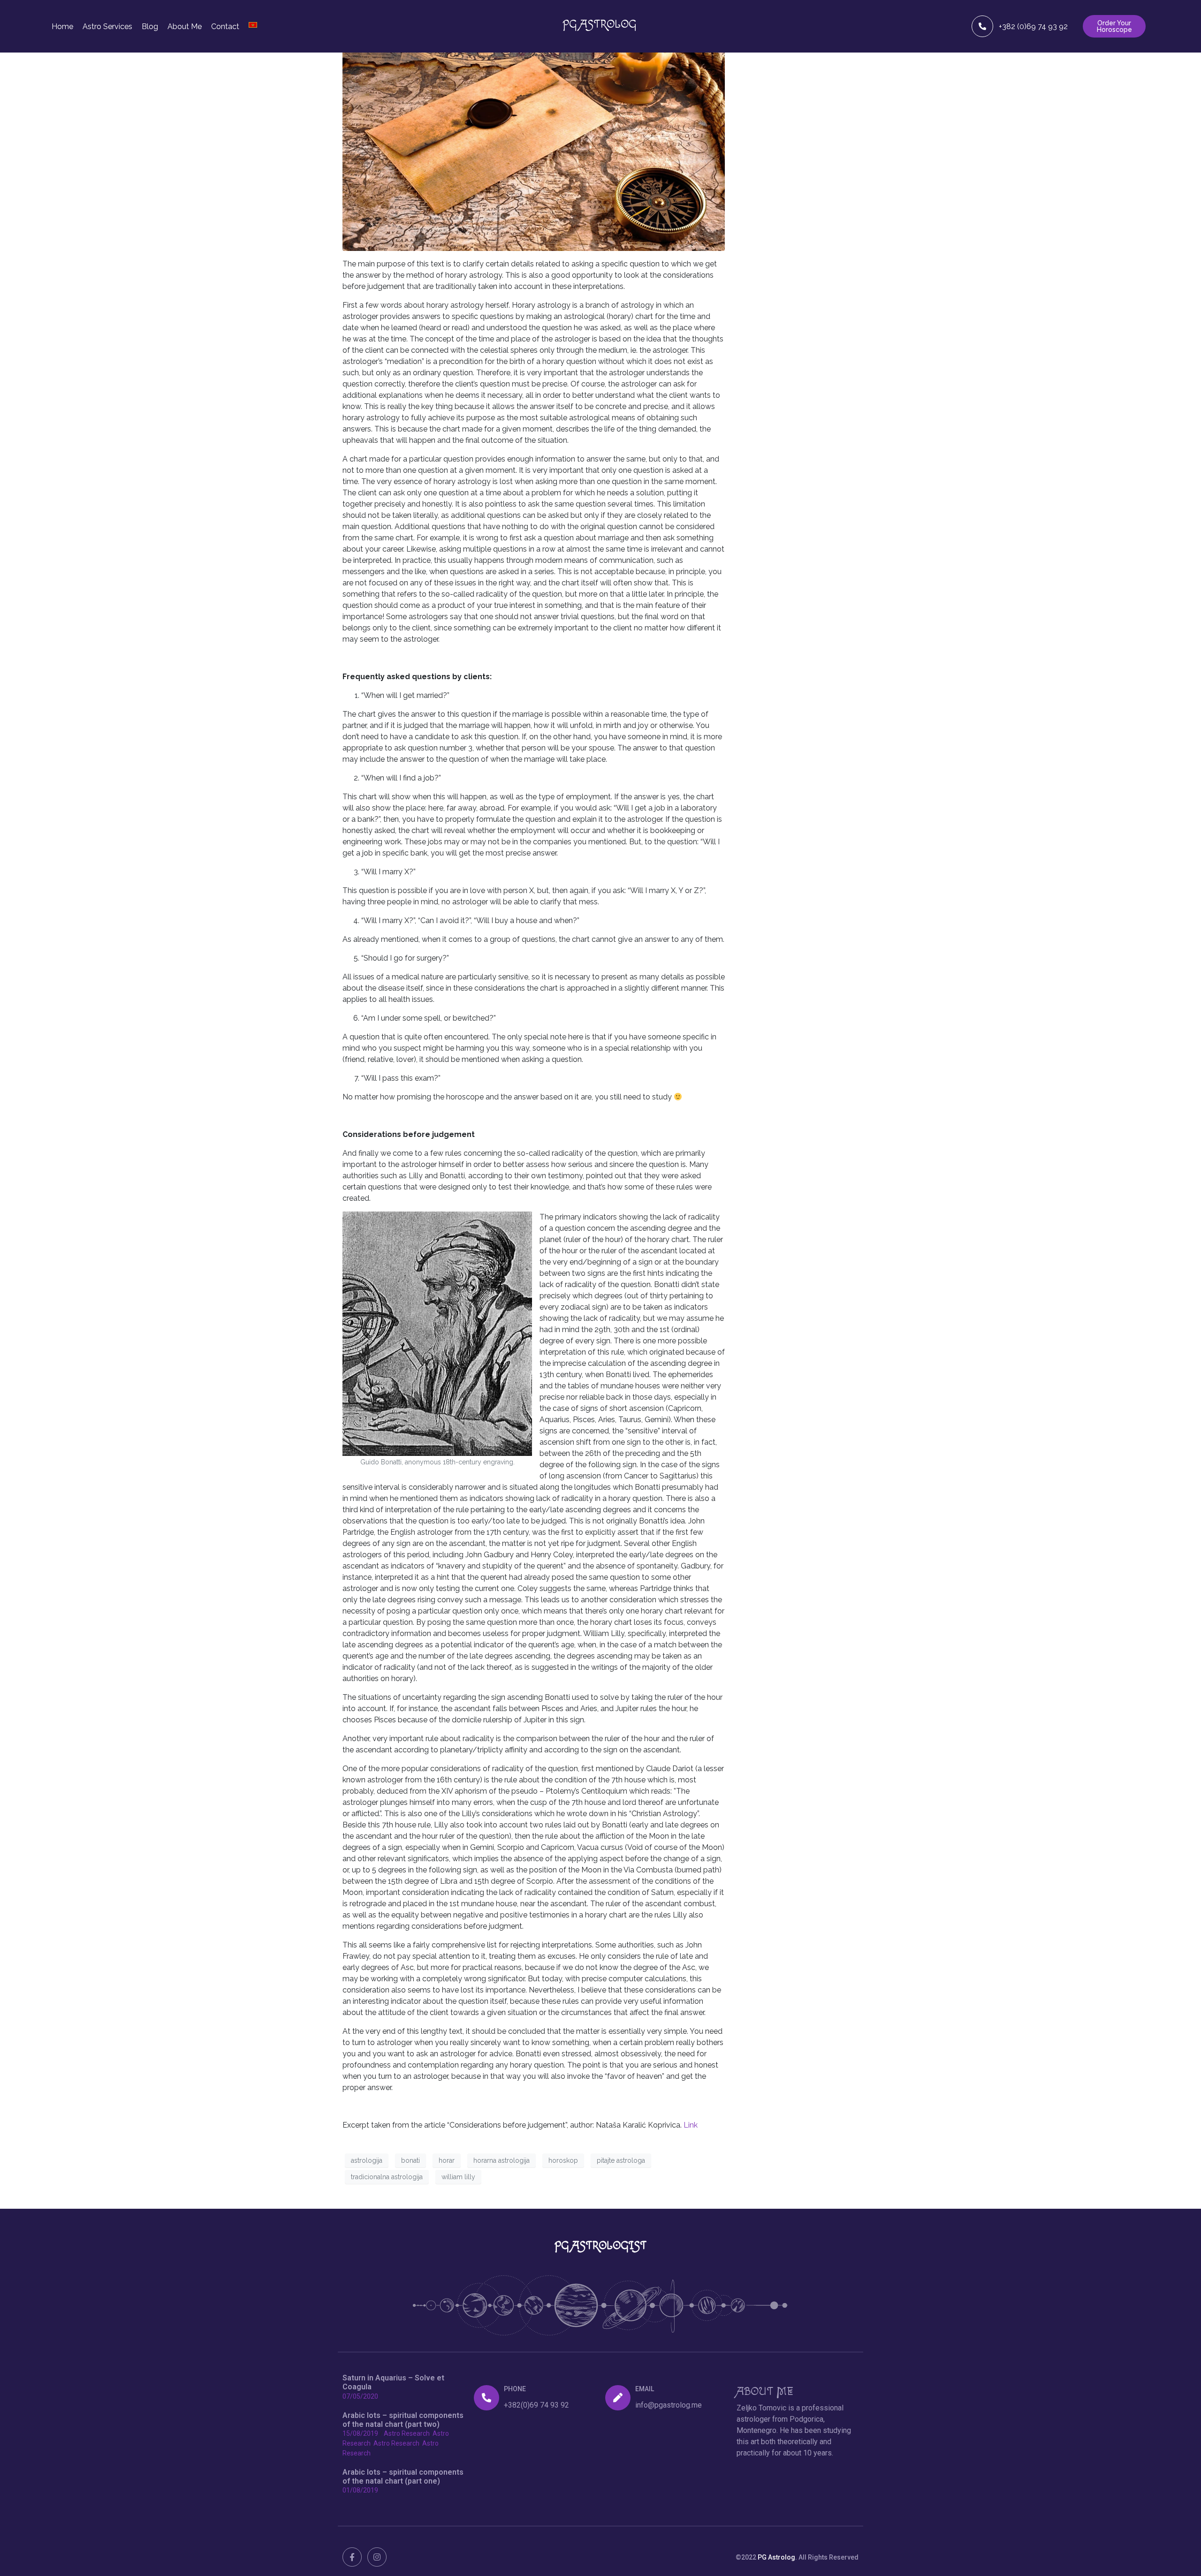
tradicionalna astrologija (387, 2177)
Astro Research (407, 2433)
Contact (225, 27)
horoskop (563, 2160)
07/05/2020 (360, 2396)
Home (62, 27)
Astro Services (107, 27)
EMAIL (645, 2389)
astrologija (367, 2160)
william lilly (458, 2177)
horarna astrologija (502, 2160)
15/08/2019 (360, 2433)
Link (691, 2125)
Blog (150, 27)
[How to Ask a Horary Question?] (534, 139)
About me (185, 27)
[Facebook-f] (352, 2557)
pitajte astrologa (621, 2160)
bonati (410, 2160)
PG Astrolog (776, 2557)
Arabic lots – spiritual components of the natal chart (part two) (403, 2420)
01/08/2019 (360, 2490)
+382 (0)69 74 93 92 (1033, 26)
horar (447, 2160)
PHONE (515, 2389)
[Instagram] (377, 2557)
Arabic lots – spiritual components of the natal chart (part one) (403, 2477)
